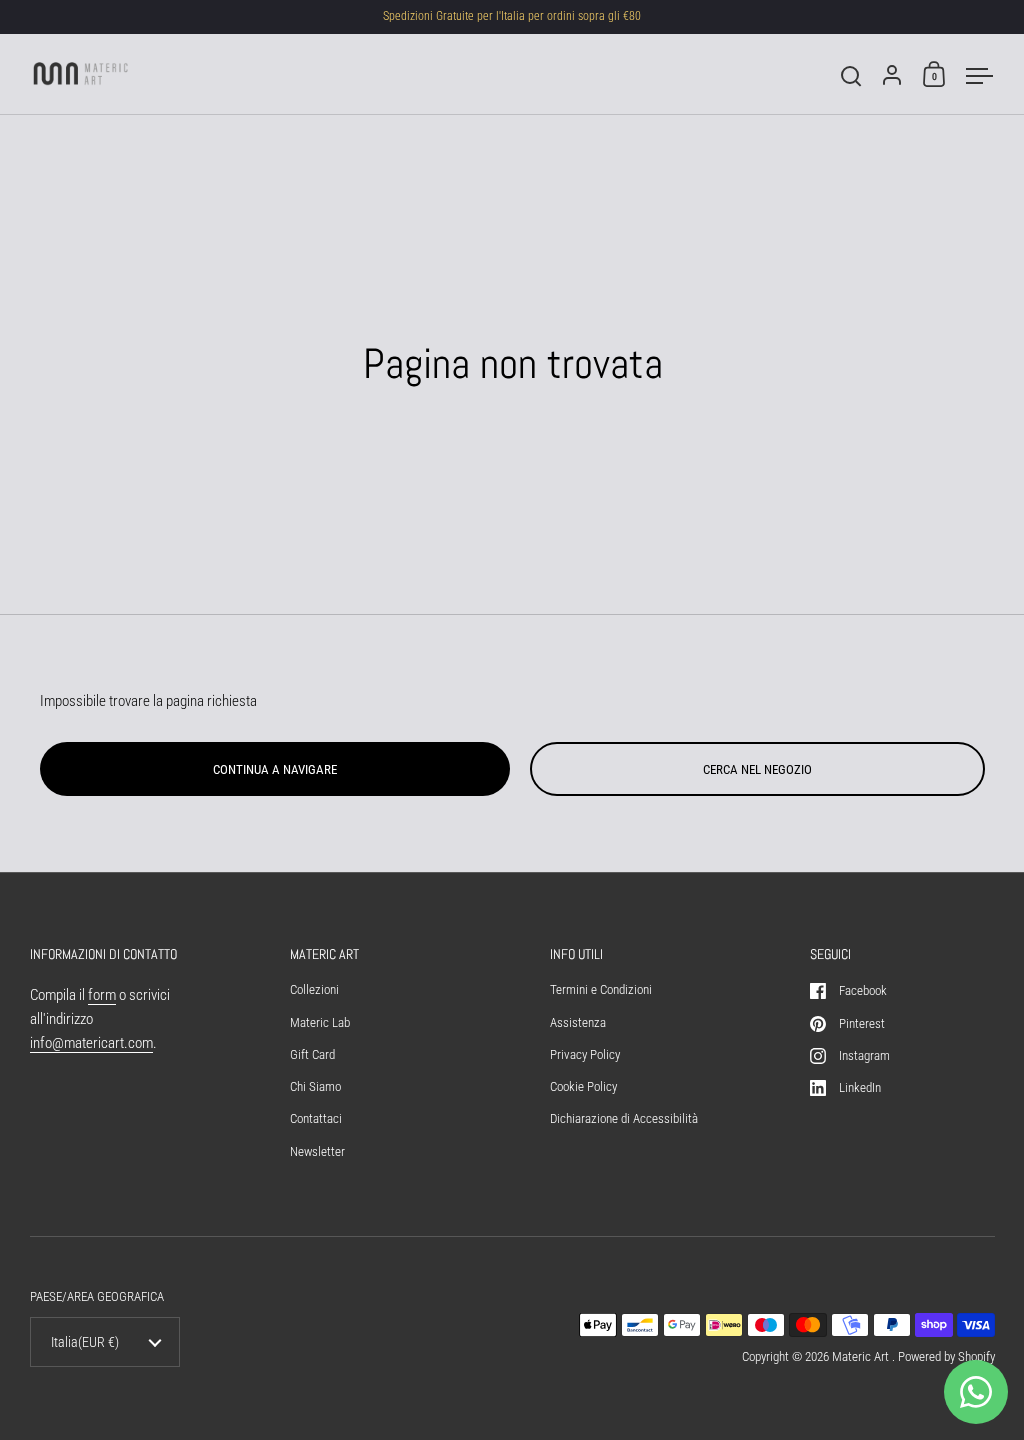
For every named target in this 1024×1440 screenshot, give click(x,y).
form (102, 995)
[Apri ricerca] (851, 76)
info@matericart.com (91, 1043)
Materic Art (862, 1356)
